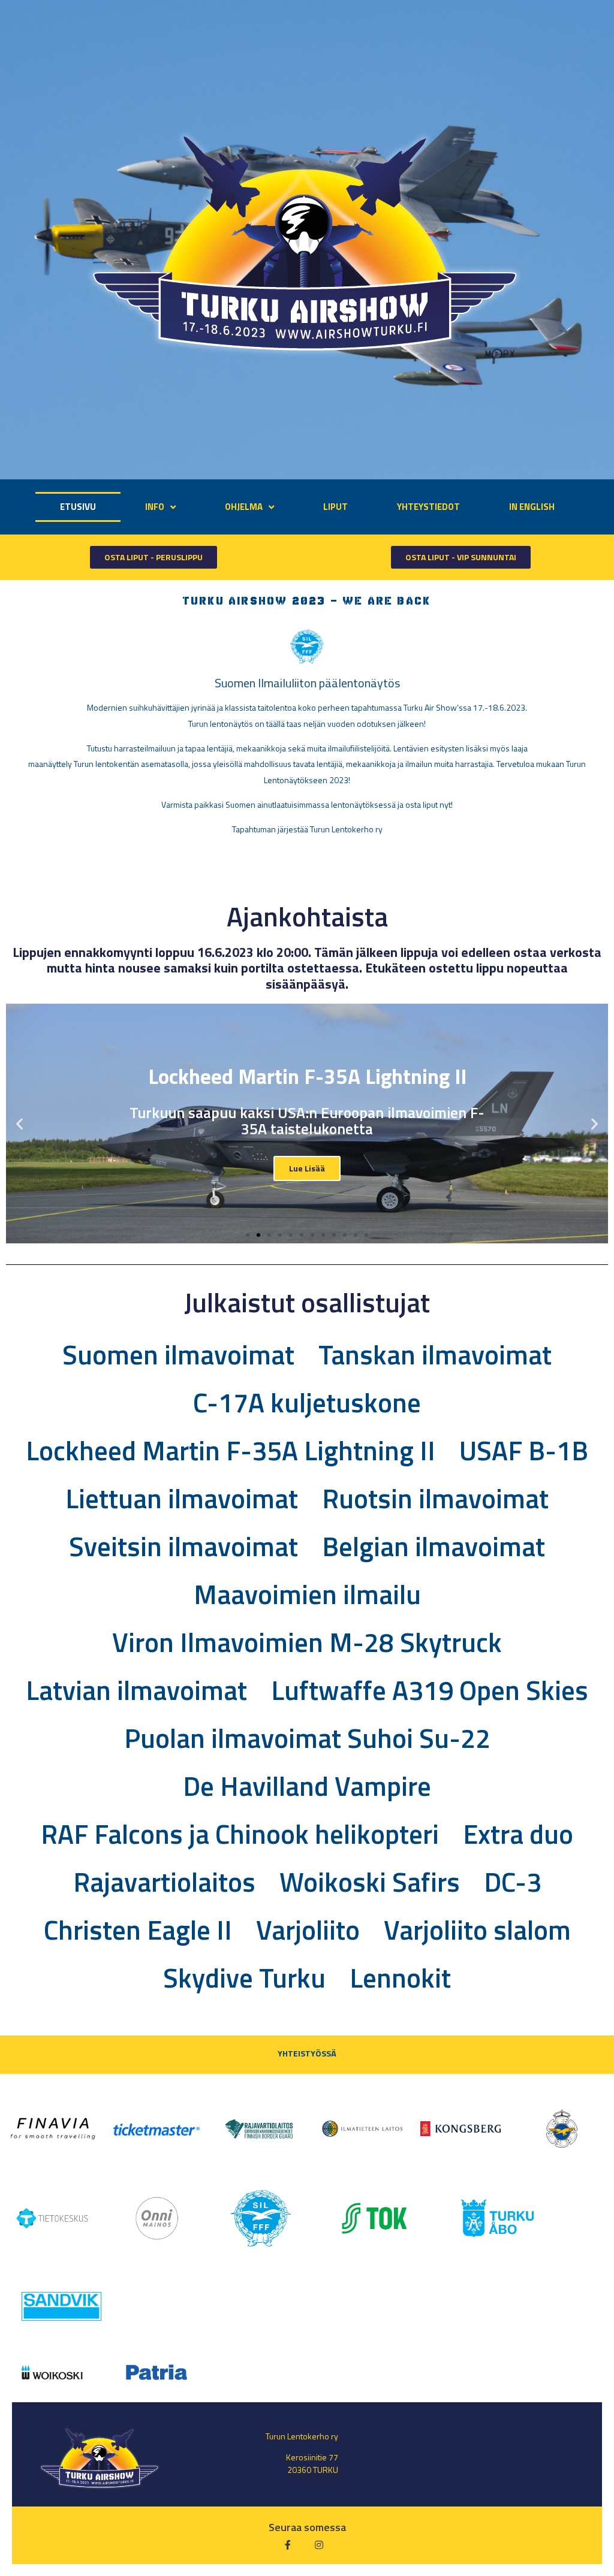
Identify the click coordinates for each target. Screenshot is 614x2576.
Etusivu (78, 507)
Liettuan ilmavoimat (182, 1498)
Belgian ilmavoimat (434, 1546)
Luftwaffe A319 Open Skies (430, 1690)
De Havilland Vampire (307, 1786)
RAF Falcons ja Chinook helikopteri (240, 1834)
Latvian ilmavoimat (136, 1690)
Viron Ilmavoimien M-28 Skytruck (307, 1642)
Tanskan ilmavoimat (435, 1354)
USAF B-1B (524, 1450)
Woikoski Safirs (370, 1882)
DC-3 (513, 1882)
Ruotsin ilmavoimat (435, 1498)
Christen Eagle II (138, 1929)
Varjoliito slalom (477, 1929)
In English (532, 507)
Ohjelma (244, 507)
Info (155, 507)
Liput (335, 507)
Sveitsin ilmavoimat (183, 1546)
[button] (153, 557)
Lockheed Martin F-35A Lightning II (231, 1450)
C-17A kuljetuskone (307, 1402)
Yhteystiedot (428, 507)
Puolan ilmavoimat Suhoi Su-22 (307, 1738)
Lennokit (400, 1977)
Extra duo (518, 1834)
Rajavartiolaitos (164, 1882)
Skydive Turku (244, 1977)
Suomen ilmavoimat (178, 1354)
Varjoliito (308, 1929)
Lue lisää (307, 1168)
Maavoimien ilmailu (307, 1594)
